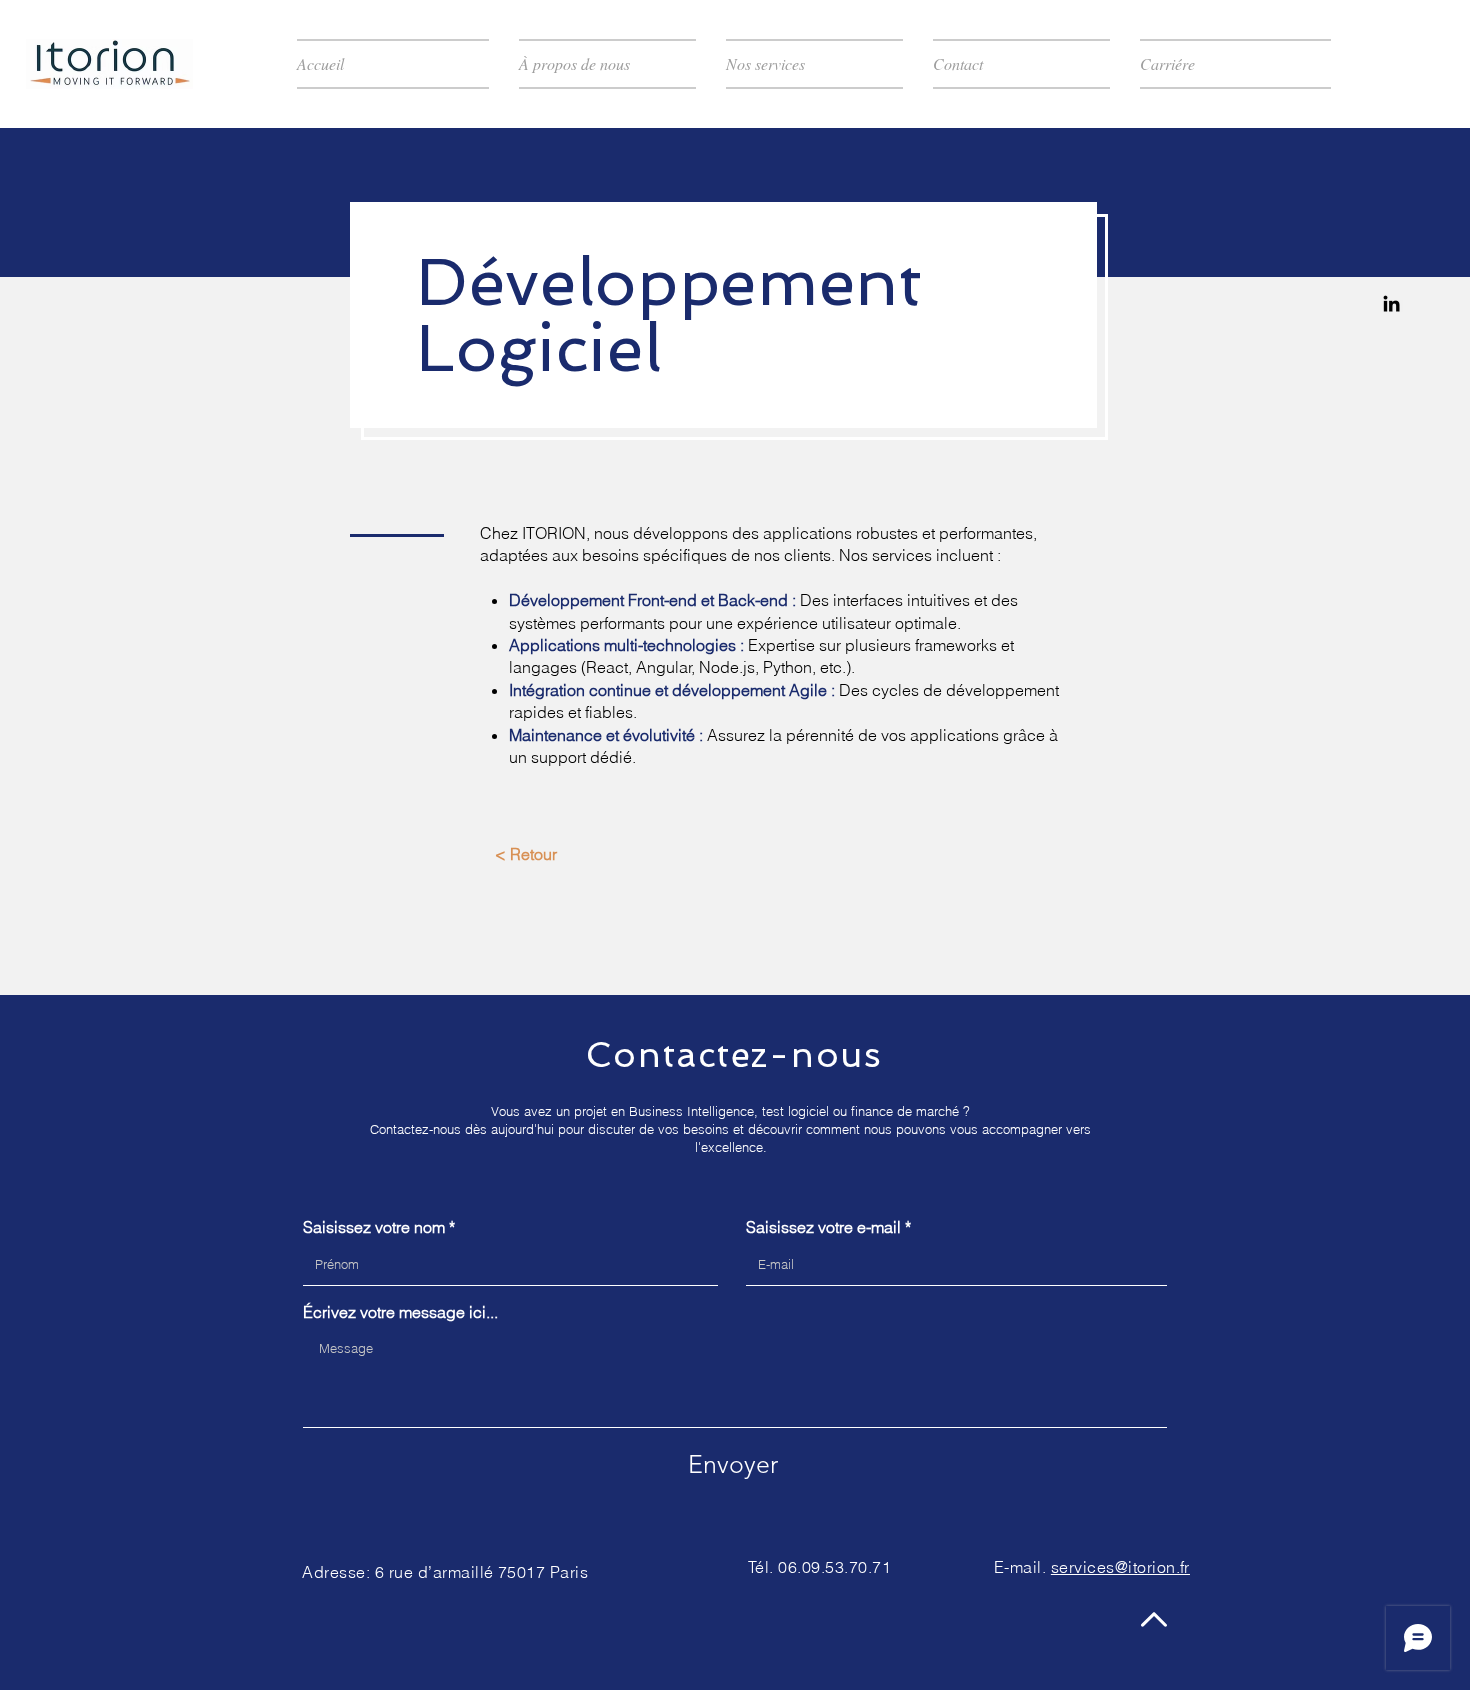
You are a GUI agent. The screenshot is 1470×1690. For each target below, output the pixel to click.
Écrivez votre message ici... (400, 1312)
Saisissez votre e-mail (823, 1227)
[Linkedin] (1391, 303)
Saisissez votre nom (374, 1227)
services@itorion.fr (1120, 1567)
